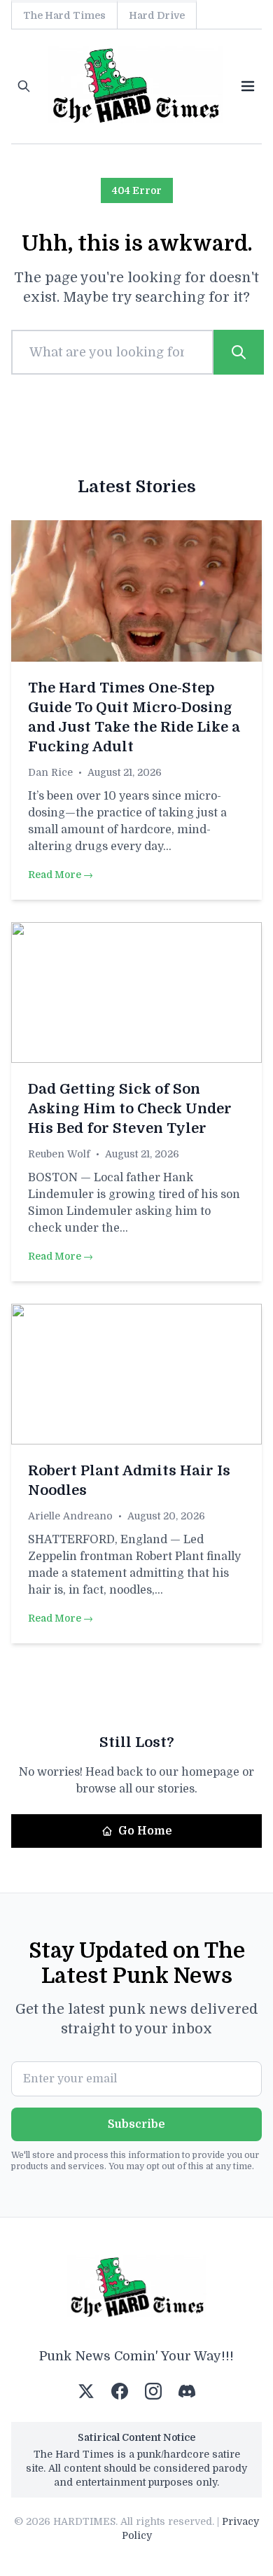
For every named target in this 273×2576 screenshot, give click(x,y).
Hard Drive (157, 15)
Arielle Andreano (70, 1516)
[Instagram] (153, 2391)
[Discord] (187, 2391)
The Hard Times (64, 15)
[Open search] (24, 86)
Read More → (61, 875)
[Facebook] (120, 2391)
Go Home (145, 1831)
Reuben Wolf (59, 1154)
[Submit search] (239, 352)
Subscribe (136, 2124)
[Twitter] (86, 2391)
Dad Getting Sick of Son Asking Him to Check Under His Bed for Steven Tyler (130, 1109)
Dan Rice (50, 772)
